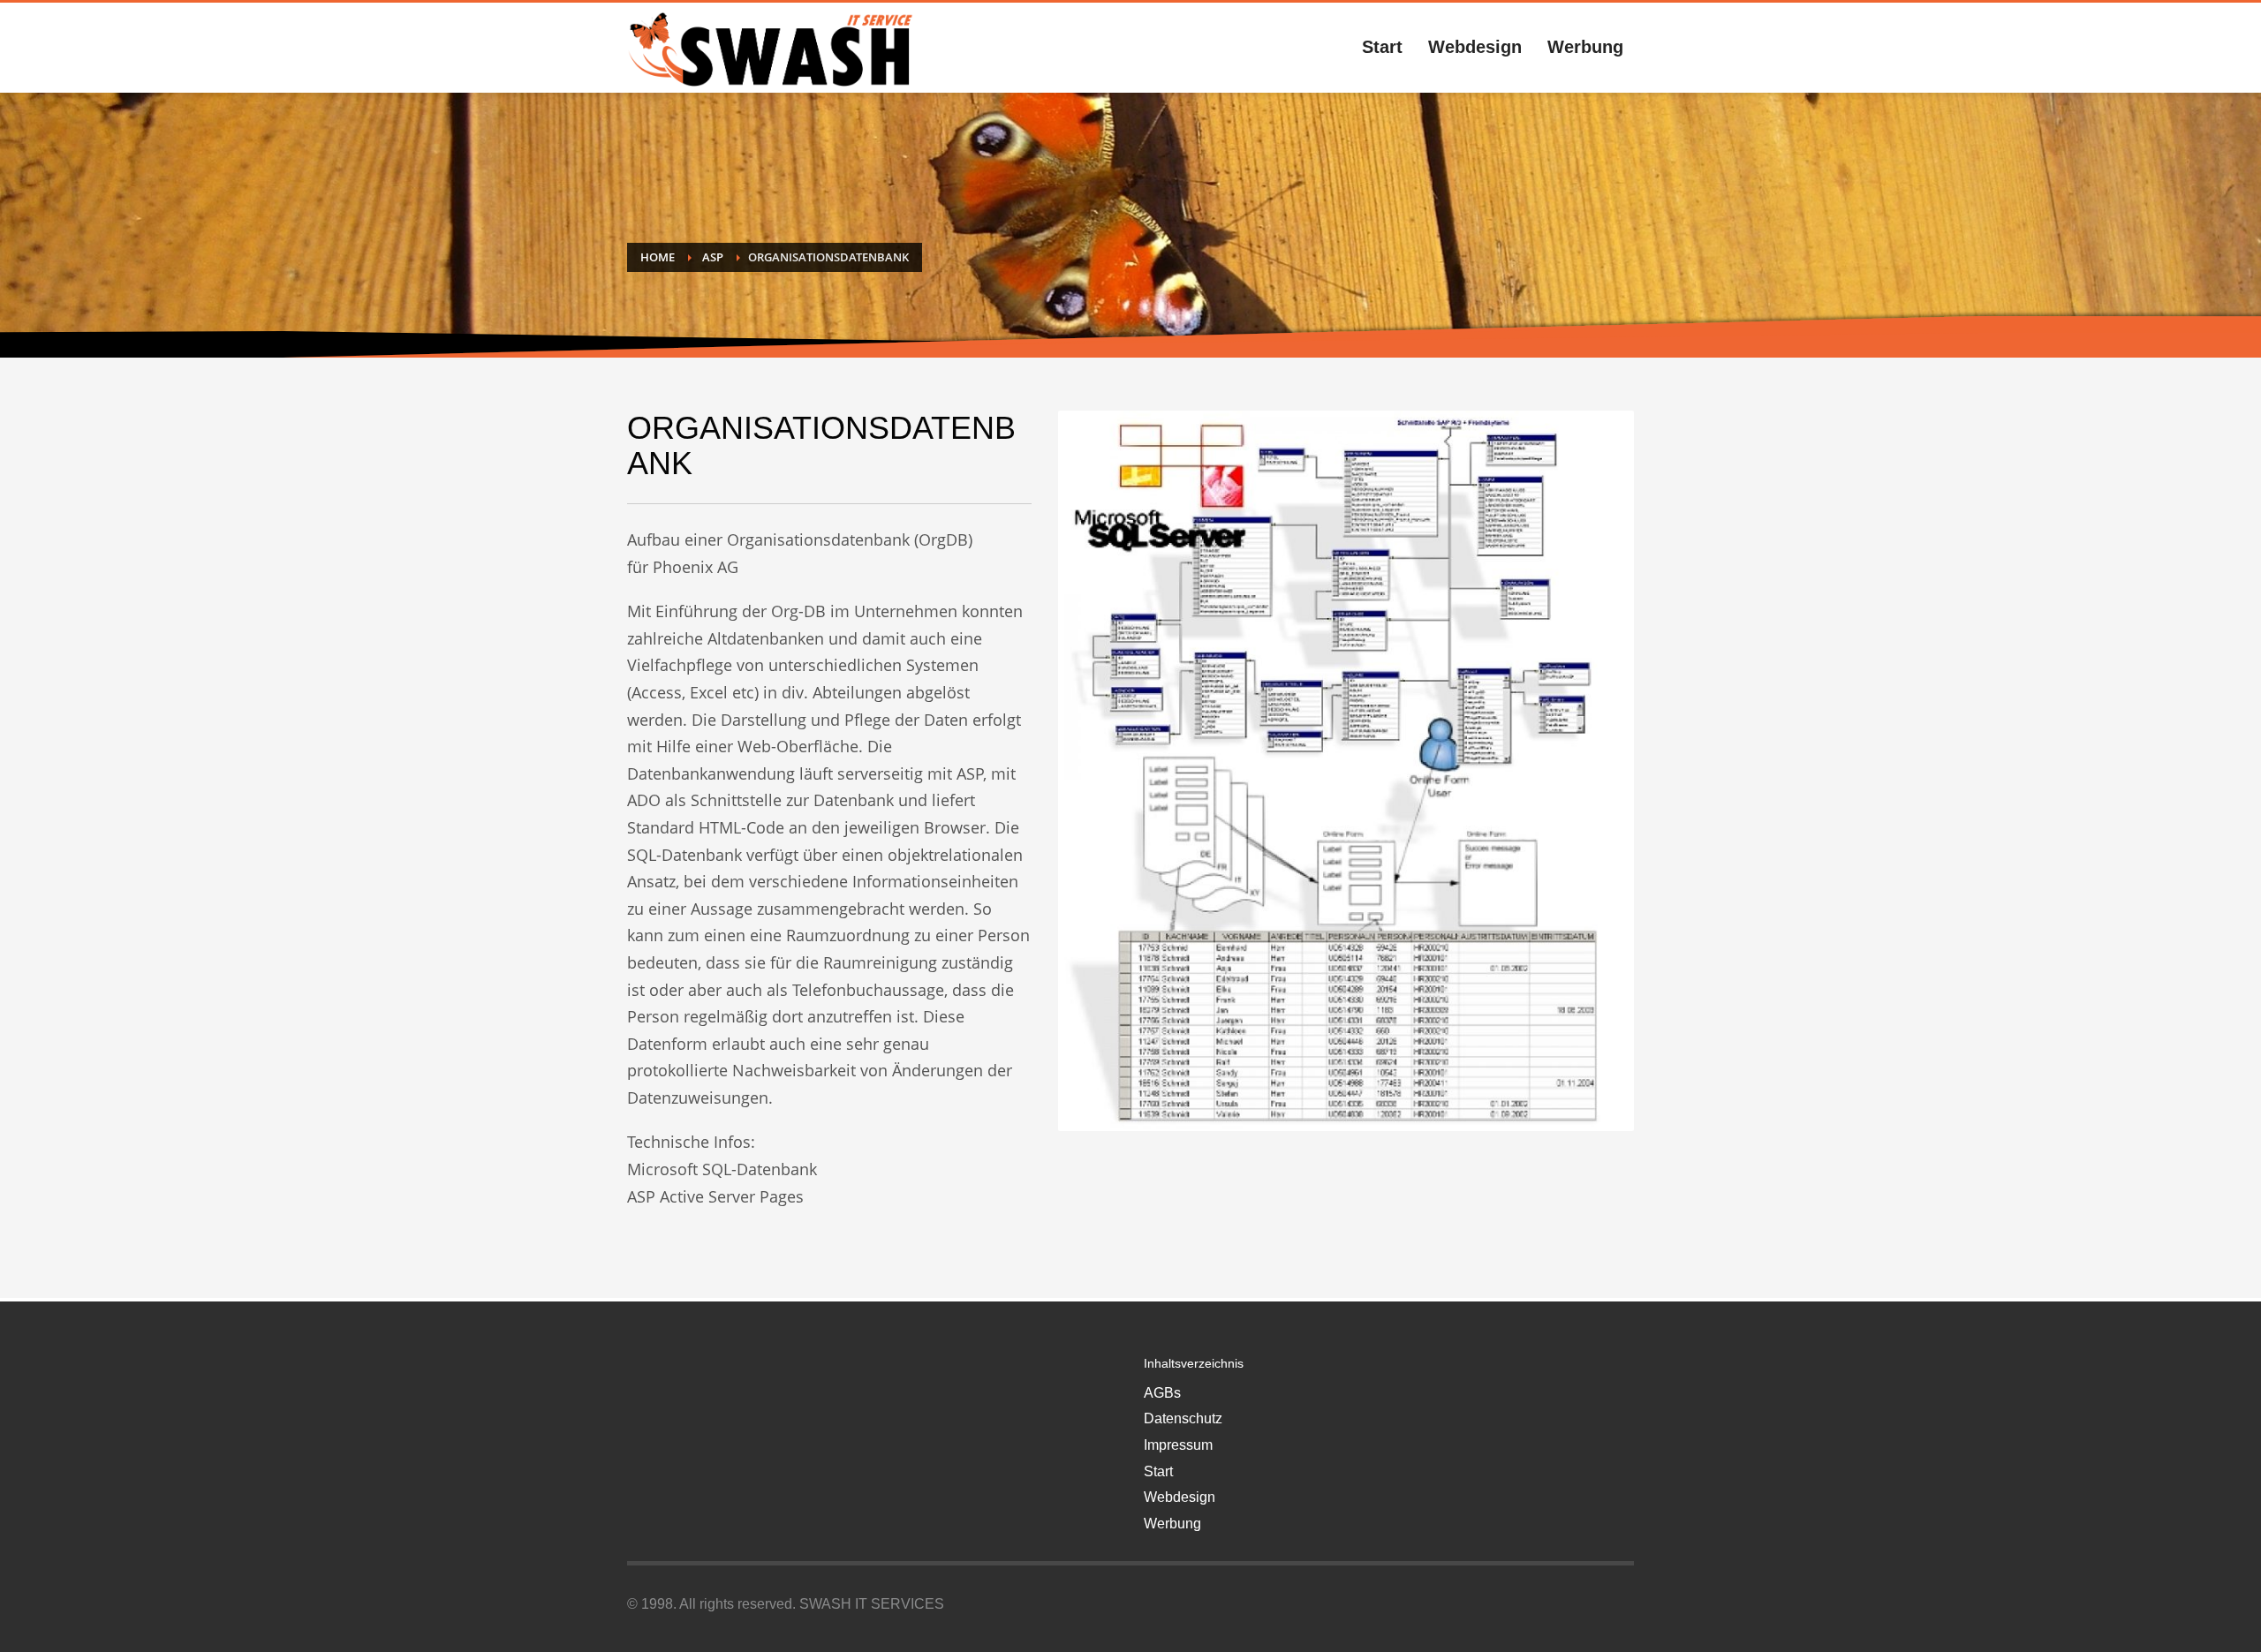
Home (658, 257)
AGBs (1162, 1393)
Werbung (1172, 1524)
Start (1158, 1471)
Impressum (1178, 1445)
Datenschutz (1183, 1418)
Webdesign (1180, 1497)
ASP (713, 257)
